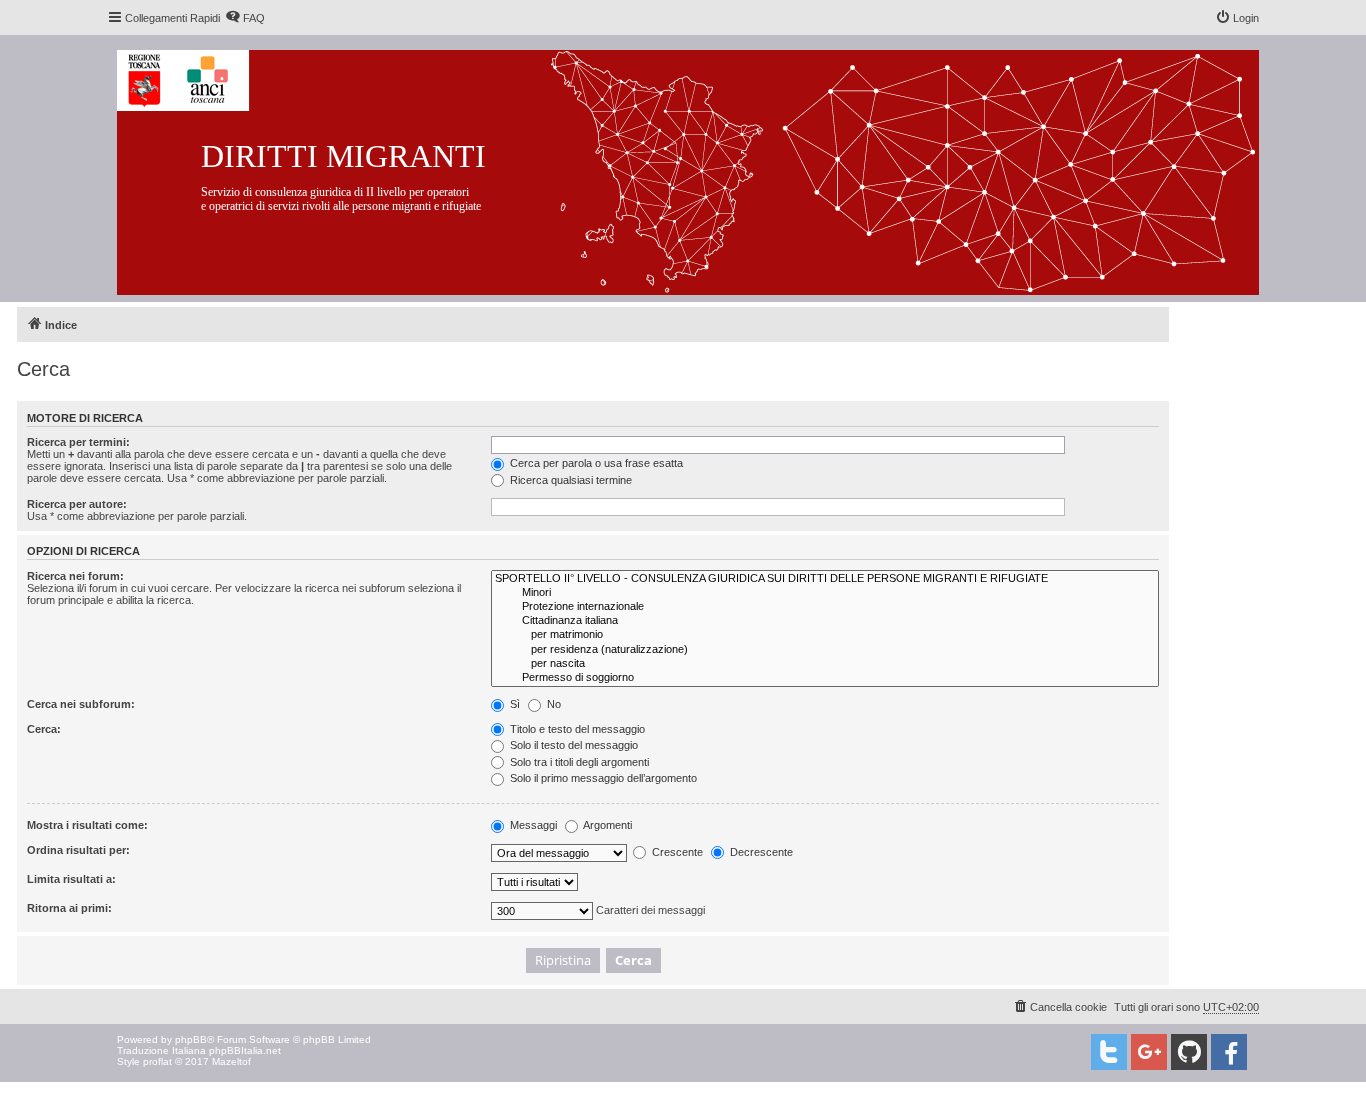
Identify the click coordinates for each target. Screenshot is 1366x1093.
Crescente (676, 852)
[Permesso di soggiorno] (825, 678)
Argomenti (606, 825)
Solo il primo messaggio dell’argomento (602, 778)
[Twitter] (1109, 1052)
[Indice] (703, 168)
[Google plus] (1149, 1052)
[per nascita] (825, 664)
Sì (513, 704)
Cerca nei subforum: (81, 704)
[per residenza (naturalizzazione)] (825, 650)
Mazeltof (231, 1061)
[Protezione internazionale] (825, 607)
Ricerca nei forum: (75, 576)
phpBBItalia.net (245, 1050)
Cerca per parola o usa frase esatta (595, 463)
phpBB (191, 1039)
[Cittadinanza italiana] (825, 621)
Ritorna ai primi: (69, 908)
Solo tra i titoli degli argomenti (578, 762)
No (552, 704)
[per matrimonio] (825, 635)
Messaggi (532, 825)
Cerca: (44, 729)
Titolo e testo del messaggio (576, 729)
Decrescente (760, 852)
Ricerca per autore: (77, 504)
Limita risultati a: (71, 879)
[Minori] (825, 593)
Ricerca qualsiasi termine (569, 480)
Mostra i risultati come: (87, 825)
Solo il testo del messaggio (572, 745)
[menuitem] (245, 18)
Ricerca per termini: (78, 442)
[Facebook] (1229, 1052)
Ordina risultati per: (78, 850)
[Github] (1189, 1052)
